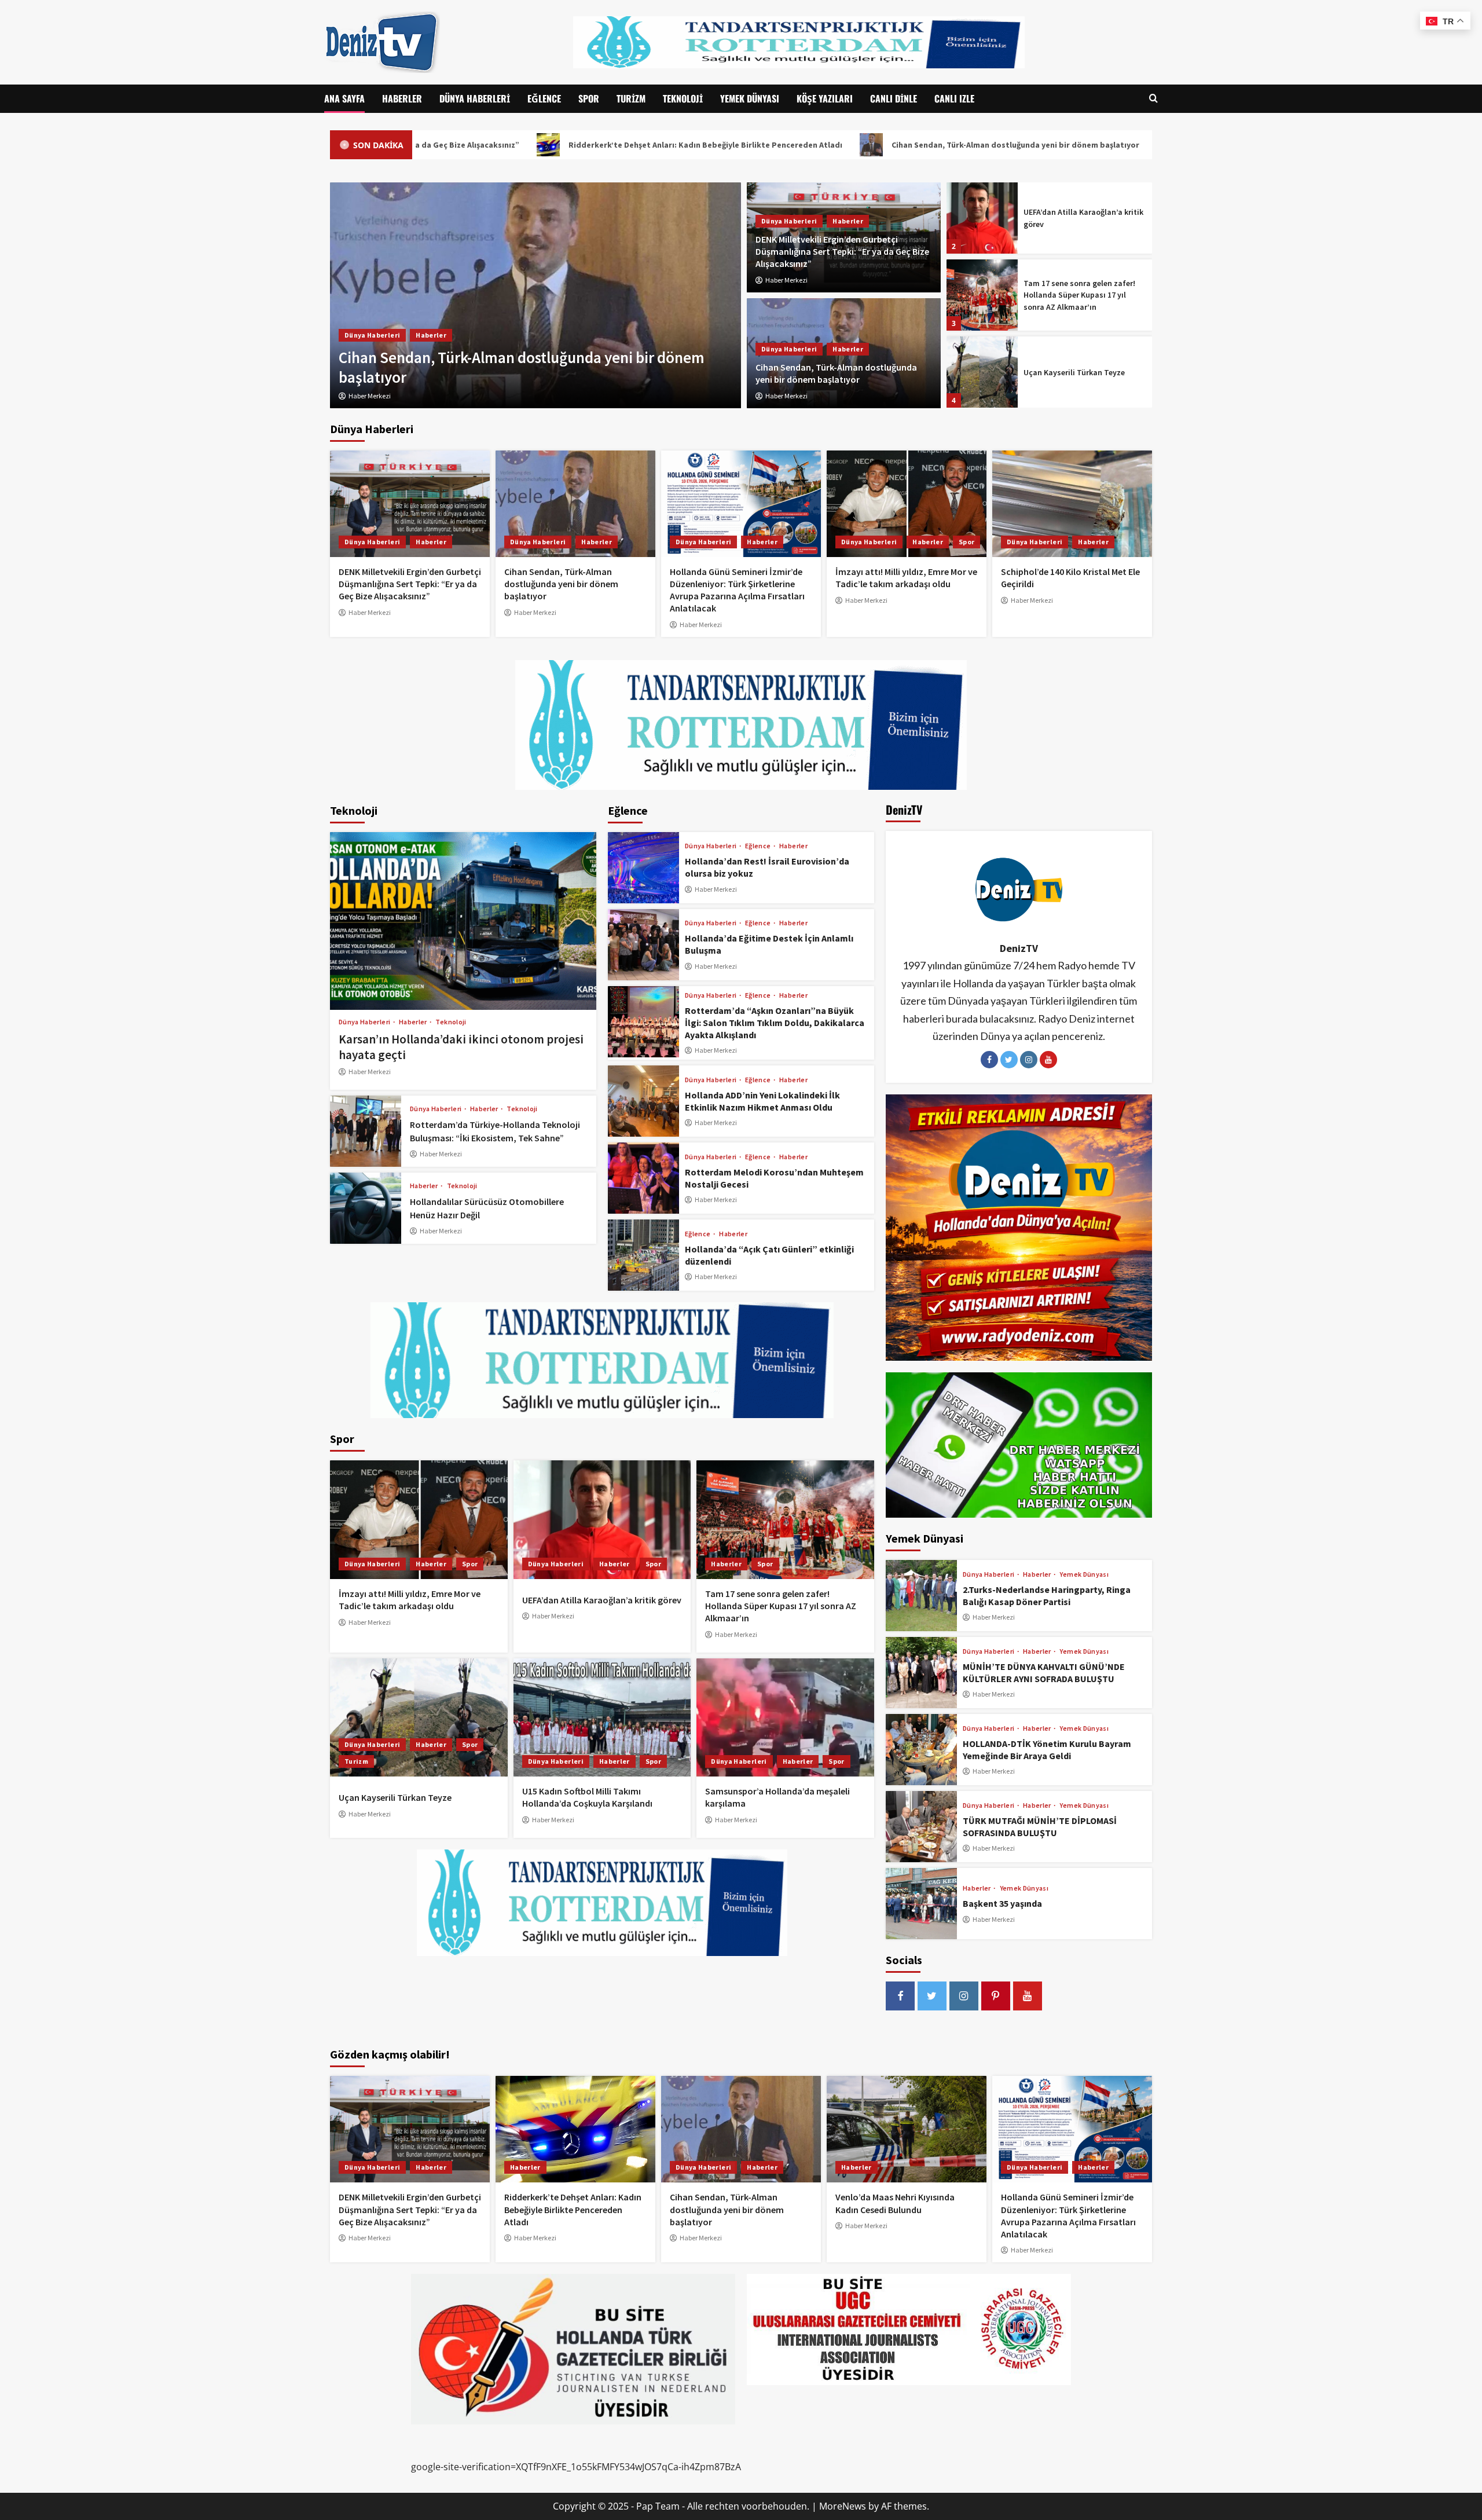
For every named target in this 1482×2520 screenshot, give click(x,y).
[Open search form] (1153, 99)
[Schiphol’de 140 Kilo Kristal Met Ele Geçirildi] (1072, 504)
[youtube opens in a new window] (1028, 1996)
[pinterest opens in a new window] (996, 1996)
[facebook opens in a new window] (900, 1996)
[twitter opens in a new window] (932, 1996)
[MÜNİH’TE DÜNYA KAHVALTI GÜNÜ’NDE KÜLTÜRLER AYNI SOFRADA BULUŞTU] (921, 1673)
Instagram (1029, 1060)
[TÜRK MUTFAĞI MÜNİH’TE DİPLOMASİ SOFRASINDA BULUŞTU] (921, 1827)
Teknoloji (683, 98)
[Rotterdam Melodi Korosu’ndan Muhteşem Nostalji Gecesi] (643, 1178)
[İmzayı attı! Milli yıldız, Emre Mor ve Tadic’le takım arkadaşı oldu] (907, 504)
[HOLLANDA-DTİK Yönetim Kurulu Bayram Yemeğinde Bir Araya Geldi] (921, 1750)
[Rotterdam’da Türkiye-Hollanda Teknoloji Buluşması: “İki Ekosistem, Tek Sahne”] (366, 1131)
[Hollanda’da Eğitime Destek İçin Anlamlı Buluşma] (643, 945)
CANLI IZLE (954, 98)
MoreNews (843, 2506)
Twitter (1009, 1060)
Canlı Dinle (894, 98)
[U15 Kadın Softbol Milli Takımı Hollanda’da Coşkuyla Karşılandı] (982, 372)
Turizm (631, 98)
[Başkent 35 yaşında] (921, 1904)
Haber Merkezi (786, 280)
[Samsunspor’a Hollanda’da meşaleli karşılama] (785, 1717)
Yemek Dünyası (750, 98)
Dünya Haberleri (475, 98)
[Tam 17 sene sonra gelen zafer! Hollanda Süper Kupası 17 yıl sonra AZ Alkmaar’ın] (982, 218)
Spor (589, 98)
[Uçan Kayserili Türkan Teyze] (982, 295)
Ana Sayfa (344, 98)
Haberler (402, 98)
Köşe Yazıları (825, 98)
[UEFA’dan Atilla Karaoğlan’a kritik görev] (602, 1519)
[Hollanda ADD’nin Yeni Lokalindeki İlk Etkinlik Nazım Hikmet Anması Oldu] (643, 1101)
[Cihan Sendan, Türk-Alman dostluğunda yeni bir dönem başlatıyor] (575, 504)
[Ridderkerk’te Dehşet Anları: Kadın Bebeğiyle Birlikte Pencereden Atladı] (575, 2129)
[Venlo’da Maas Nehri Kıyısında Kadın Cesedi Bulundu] (907, 2129)
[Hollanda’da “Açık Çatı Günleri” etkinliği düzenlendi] (643, 1255)
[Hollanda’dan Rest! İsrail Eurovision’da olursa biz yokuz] (643, 868)
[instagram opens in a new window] (964, 1996)
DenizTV (1019, 948)
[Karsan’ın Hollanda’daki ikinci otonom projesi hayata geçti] (463, 921)
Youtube (1048, 1060)
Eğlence (544, 98)
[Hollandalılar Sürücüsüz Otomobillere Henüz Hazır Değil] (366, 1208)
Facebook (989, 1060)
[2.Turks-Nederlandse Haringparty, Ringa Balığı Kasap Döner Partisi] (921, 1596)
